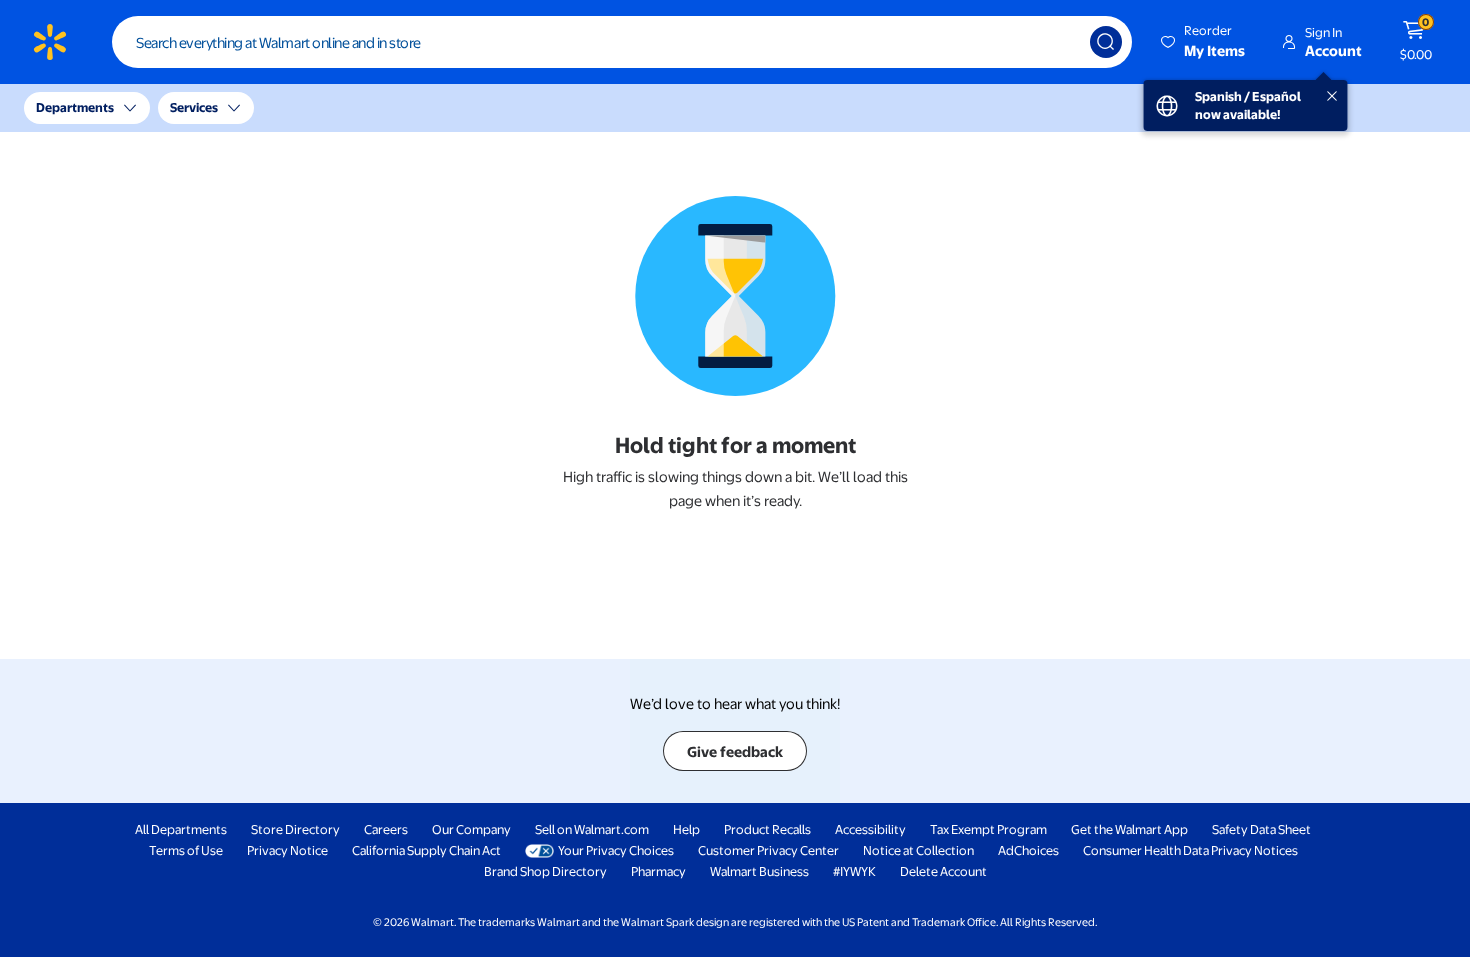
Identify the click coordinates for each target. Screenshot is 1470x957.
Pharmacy (658, 871)
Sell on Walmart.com (592, 829)
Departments (75, 107)
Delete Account (943, 871)
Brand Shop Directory (545, 871)
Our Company (471, 829)
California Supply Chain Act (426, 850)
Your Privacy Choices (616, 850)
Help (686, 829)
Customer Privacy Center (768, 850)
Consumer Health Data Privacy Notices (1190, 850)
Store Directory (295, 829)
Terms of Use (186, 850)
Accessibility (870, 829)
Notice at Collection (918, 850)
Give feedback (735, 751)
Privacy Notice (287, 850)
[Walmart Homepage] (50, 42)
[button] (1204, 42)
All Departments (181, 829)
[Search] (1106, 42)
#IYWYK (854, 871)
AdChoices (1028, 850)
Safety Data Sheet (1261, 829)
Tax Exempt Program (988, 829)
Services (194, 107)
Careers (386, 829)
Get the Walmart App (1129, 829)
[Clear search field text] (1060, 42)
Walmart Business (759, 871)
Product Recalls (767, 829)
